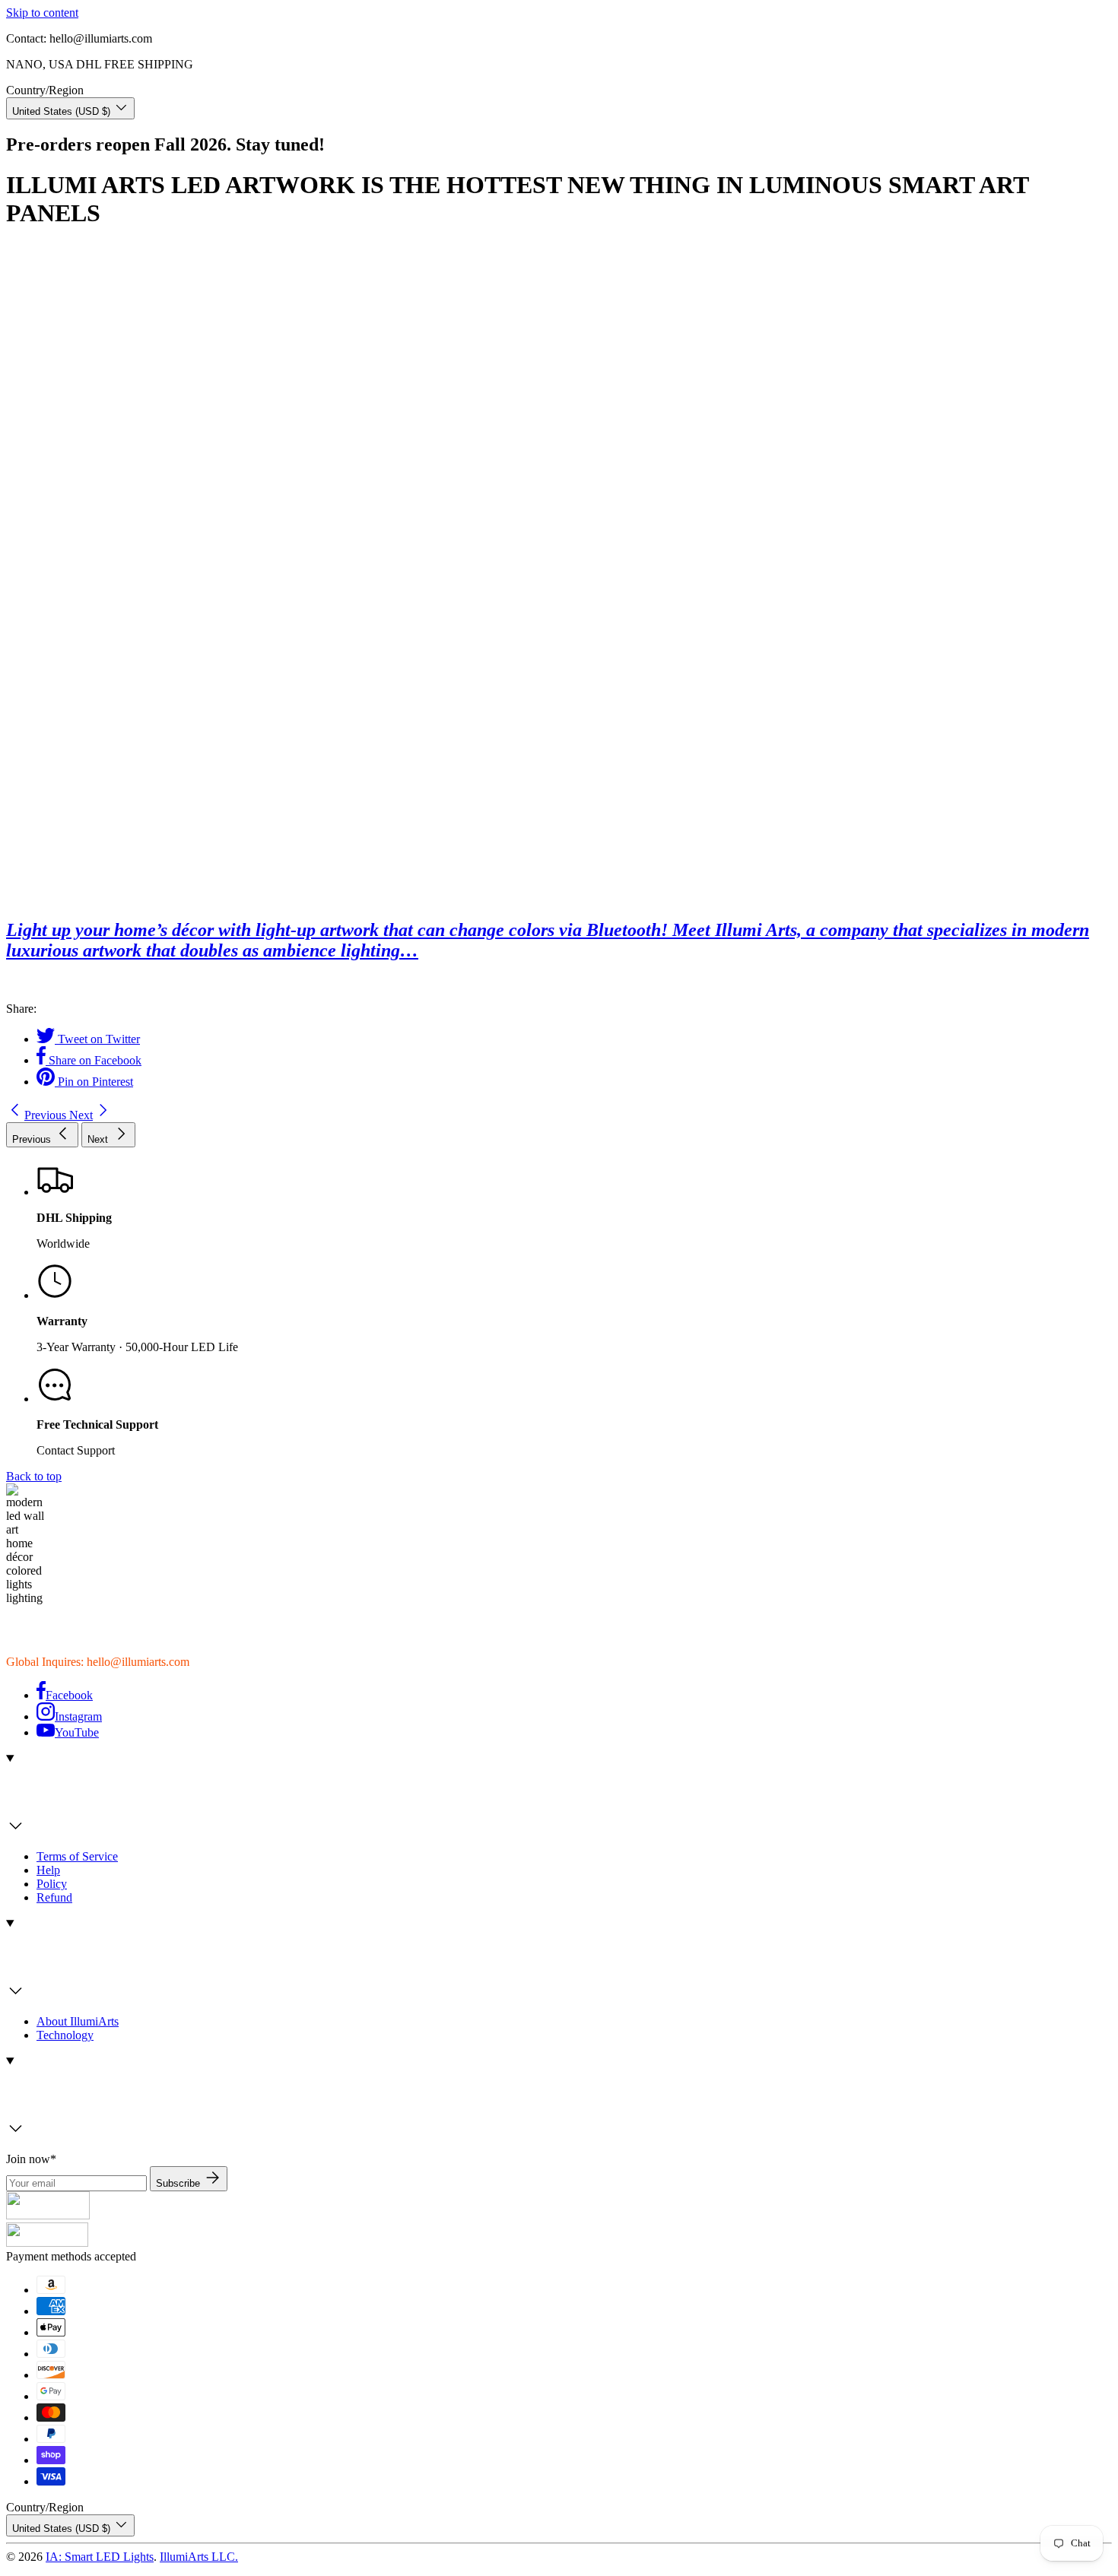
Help (48, 1870)
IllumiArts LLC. (199, 2557)
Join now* (31, 2159)
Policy (52, 1884)
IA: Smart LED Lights (100, 2557)
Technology (65, 2035)
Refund (54, 1897)
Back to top (34, 1476)
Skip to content (42, 13)
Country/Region (45, 90)
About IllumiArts (78, 2021)
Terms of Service (77, 1856)
